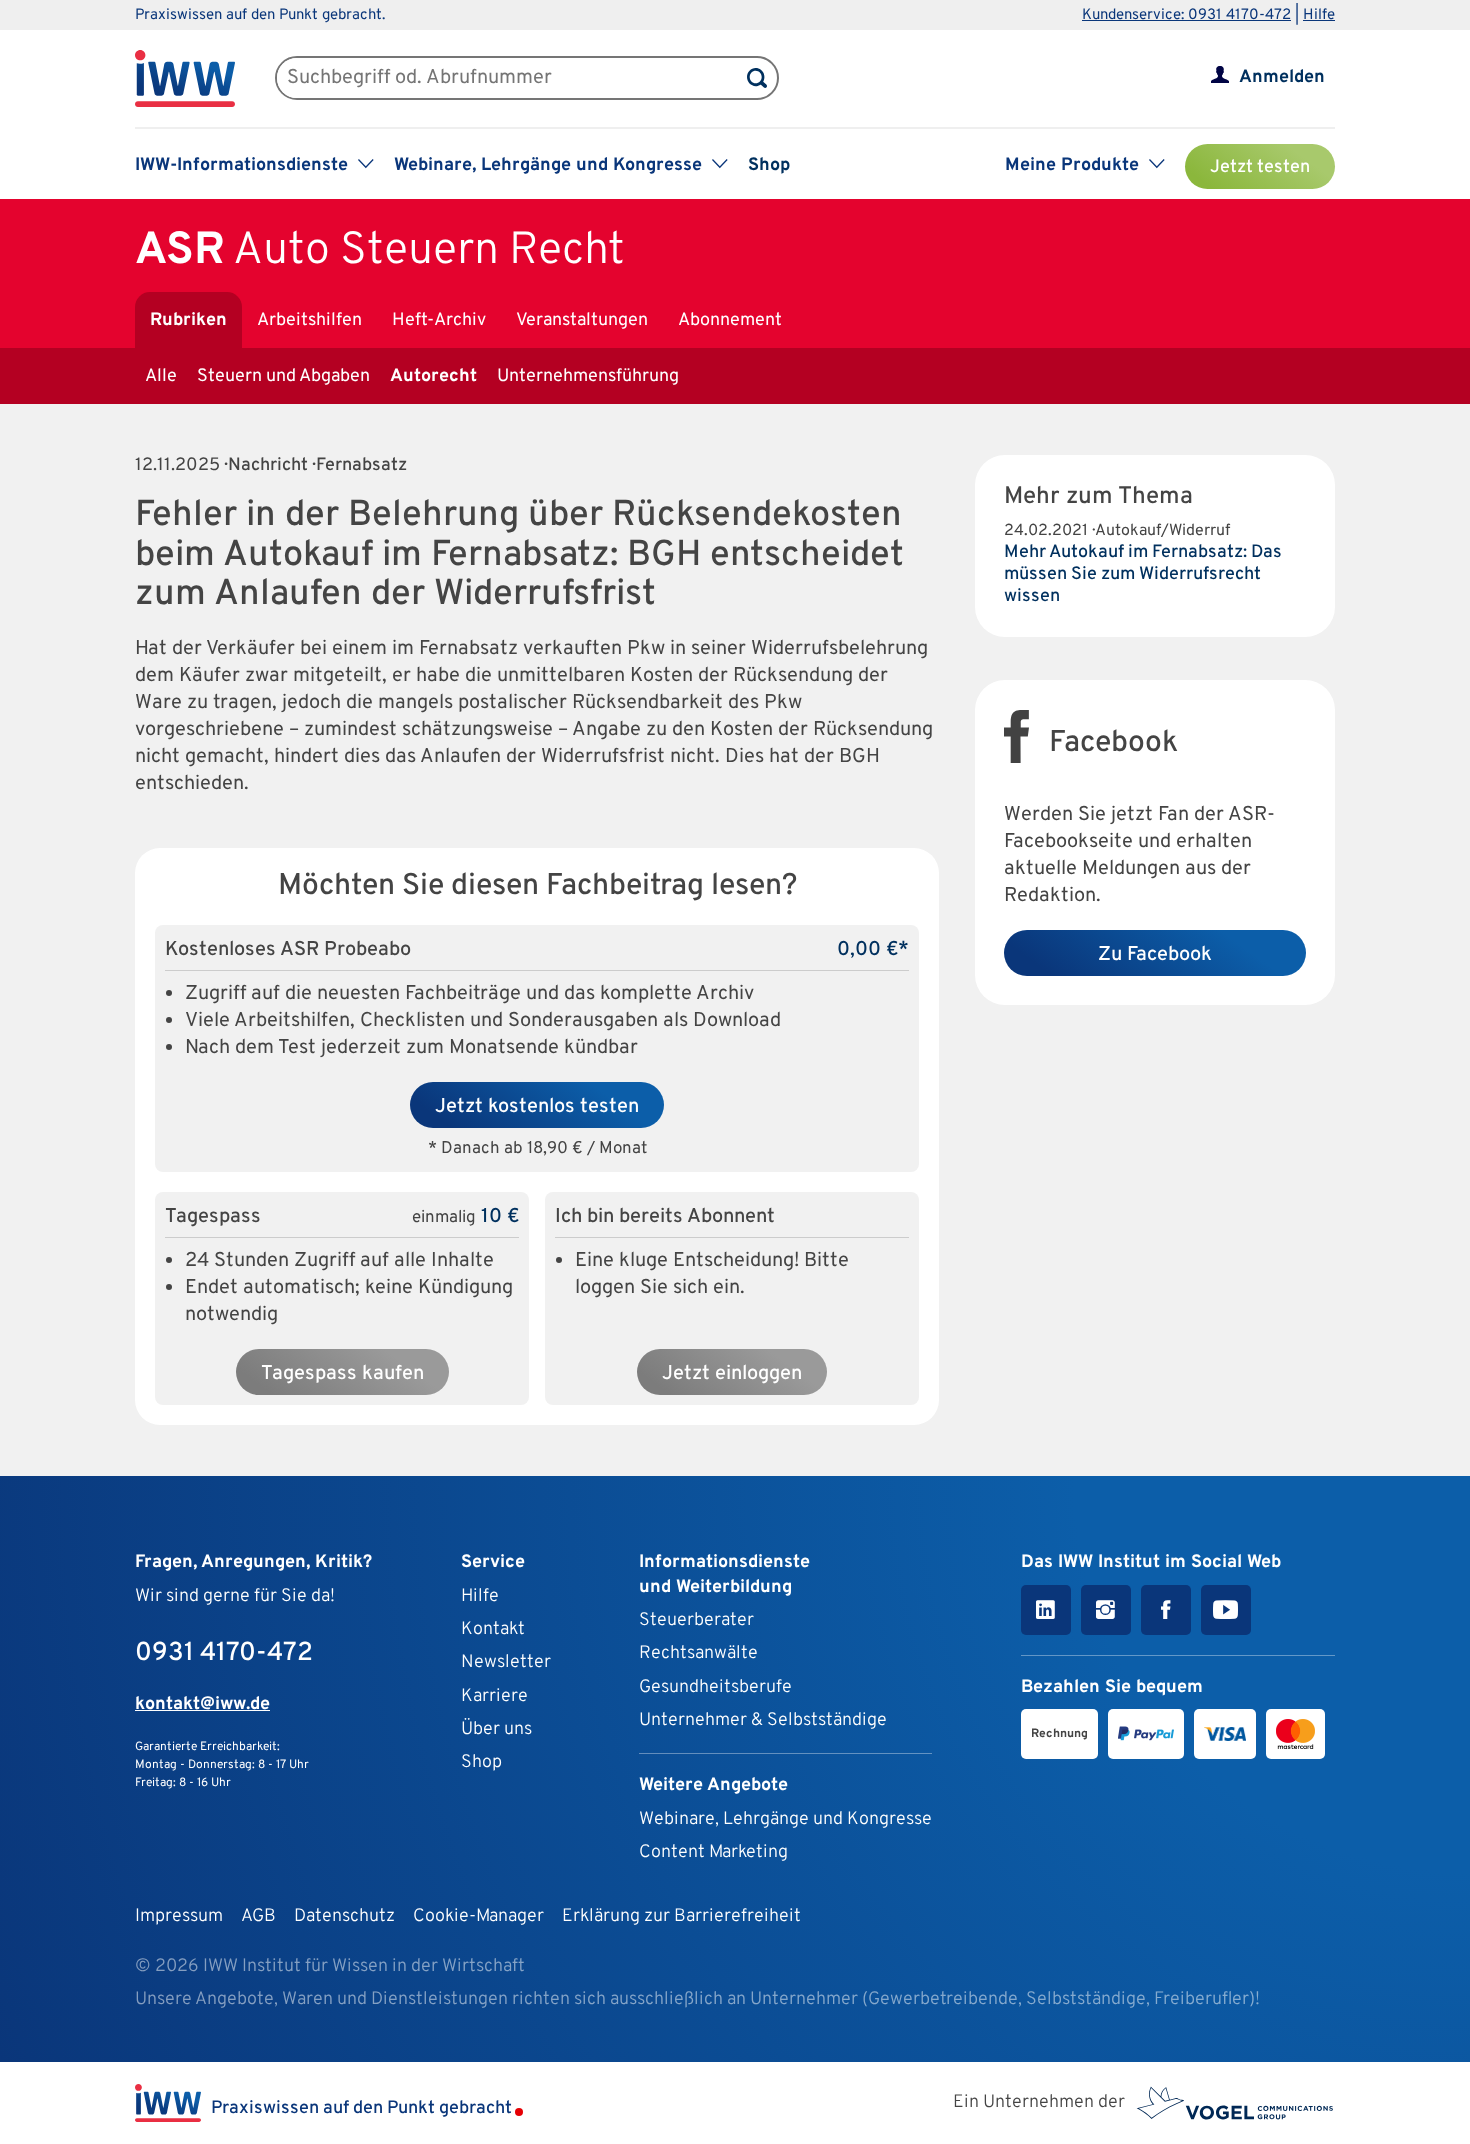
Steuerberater (696, 1620)
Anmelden (1282, 77)
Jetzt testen (1260, 167)
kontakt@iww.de (202, 1704)
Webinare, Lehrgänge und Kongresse (785, 1819)
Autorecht (433, 376)
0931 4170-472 (224, 1653)
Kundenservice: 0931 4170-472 (1186, 15)
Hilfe (1319, 15)
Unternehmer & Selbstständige (763, 1720)
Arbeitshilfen (309, 320)
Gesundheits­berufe (715, 1687)
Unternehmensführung (588, 376)
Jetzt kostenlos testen (537, 1107)
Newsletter (506, 1662)
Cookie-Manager (478, 1916)
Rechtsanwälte (698, 1653)
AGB (258, 1916)
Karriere (494, 1696)
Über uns (496, 1729)
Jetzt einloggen (732, 1374)
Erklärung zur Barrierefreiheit (681, 1916)
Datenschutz (344, 1916)
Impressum (179, 1916)
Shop (769, 165)
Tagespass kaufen (342, 1374)
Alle (161, 376)
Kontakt (493, 1629)
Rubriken (188, 320)
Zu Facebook (1155, 955)
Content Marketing (713, 1852)
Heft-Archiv (439, 320)
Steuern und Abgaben (283, 376)
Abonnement (730, 320)
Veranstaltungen (582, 320)
